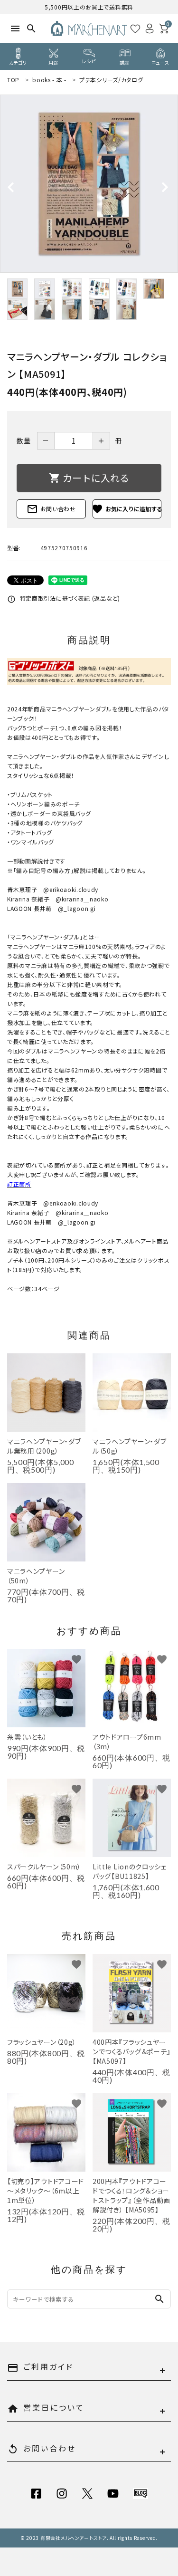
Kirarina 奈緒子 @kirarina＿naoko (58, 899)
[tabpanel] (89, 184)
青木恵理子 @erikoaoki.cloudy (53, 889)
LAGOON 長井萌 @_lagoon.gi (51, 908)
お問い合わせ (51, 509)
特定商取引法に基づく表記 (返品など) (64, 598)
